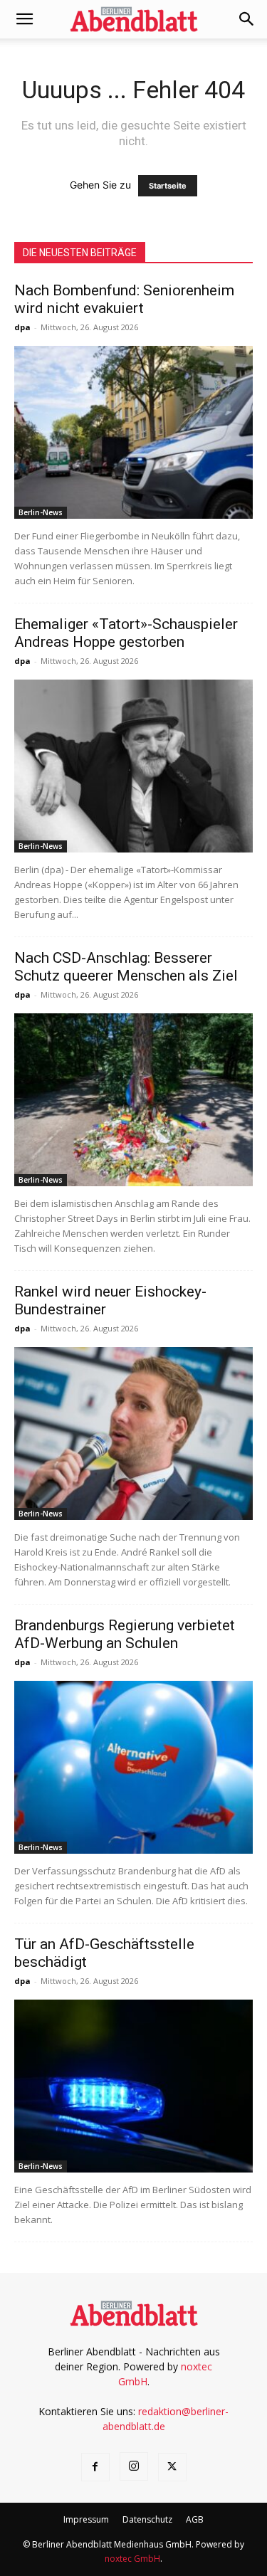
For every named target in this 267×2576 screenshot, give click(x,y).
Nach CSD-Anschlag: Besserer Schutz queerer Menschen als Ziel (126, 967)
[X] (172, 2467)
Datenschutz (147, 2519)
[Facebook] (95, 2467)
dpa (22, 327)
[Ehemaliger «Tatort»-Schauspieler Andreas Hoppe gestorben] (133, 766)
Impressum (86, 2519)
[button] (24, 19)
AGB (195, 2519)
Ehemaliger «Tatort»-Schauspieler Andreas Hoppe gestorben (126, 633)
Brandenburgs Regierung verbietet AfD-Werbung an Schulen (125, 1634)
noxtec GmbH (132, 2559)
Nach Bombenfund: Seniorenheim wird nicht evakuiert (124, 299)
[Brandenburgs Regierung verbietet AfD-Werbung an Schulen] (133, 1767)
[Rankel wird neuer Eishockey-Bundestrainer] (133, 1434)
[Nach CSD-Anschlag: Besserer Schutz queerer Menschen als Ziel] (133, 1100)
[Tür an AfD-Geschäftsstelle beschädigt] (133, 2086)
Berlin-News (41, 512)
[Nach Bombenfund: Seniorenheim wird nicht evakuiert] (133, 432)
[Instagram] (134, 2466)
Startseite (168, 186)
